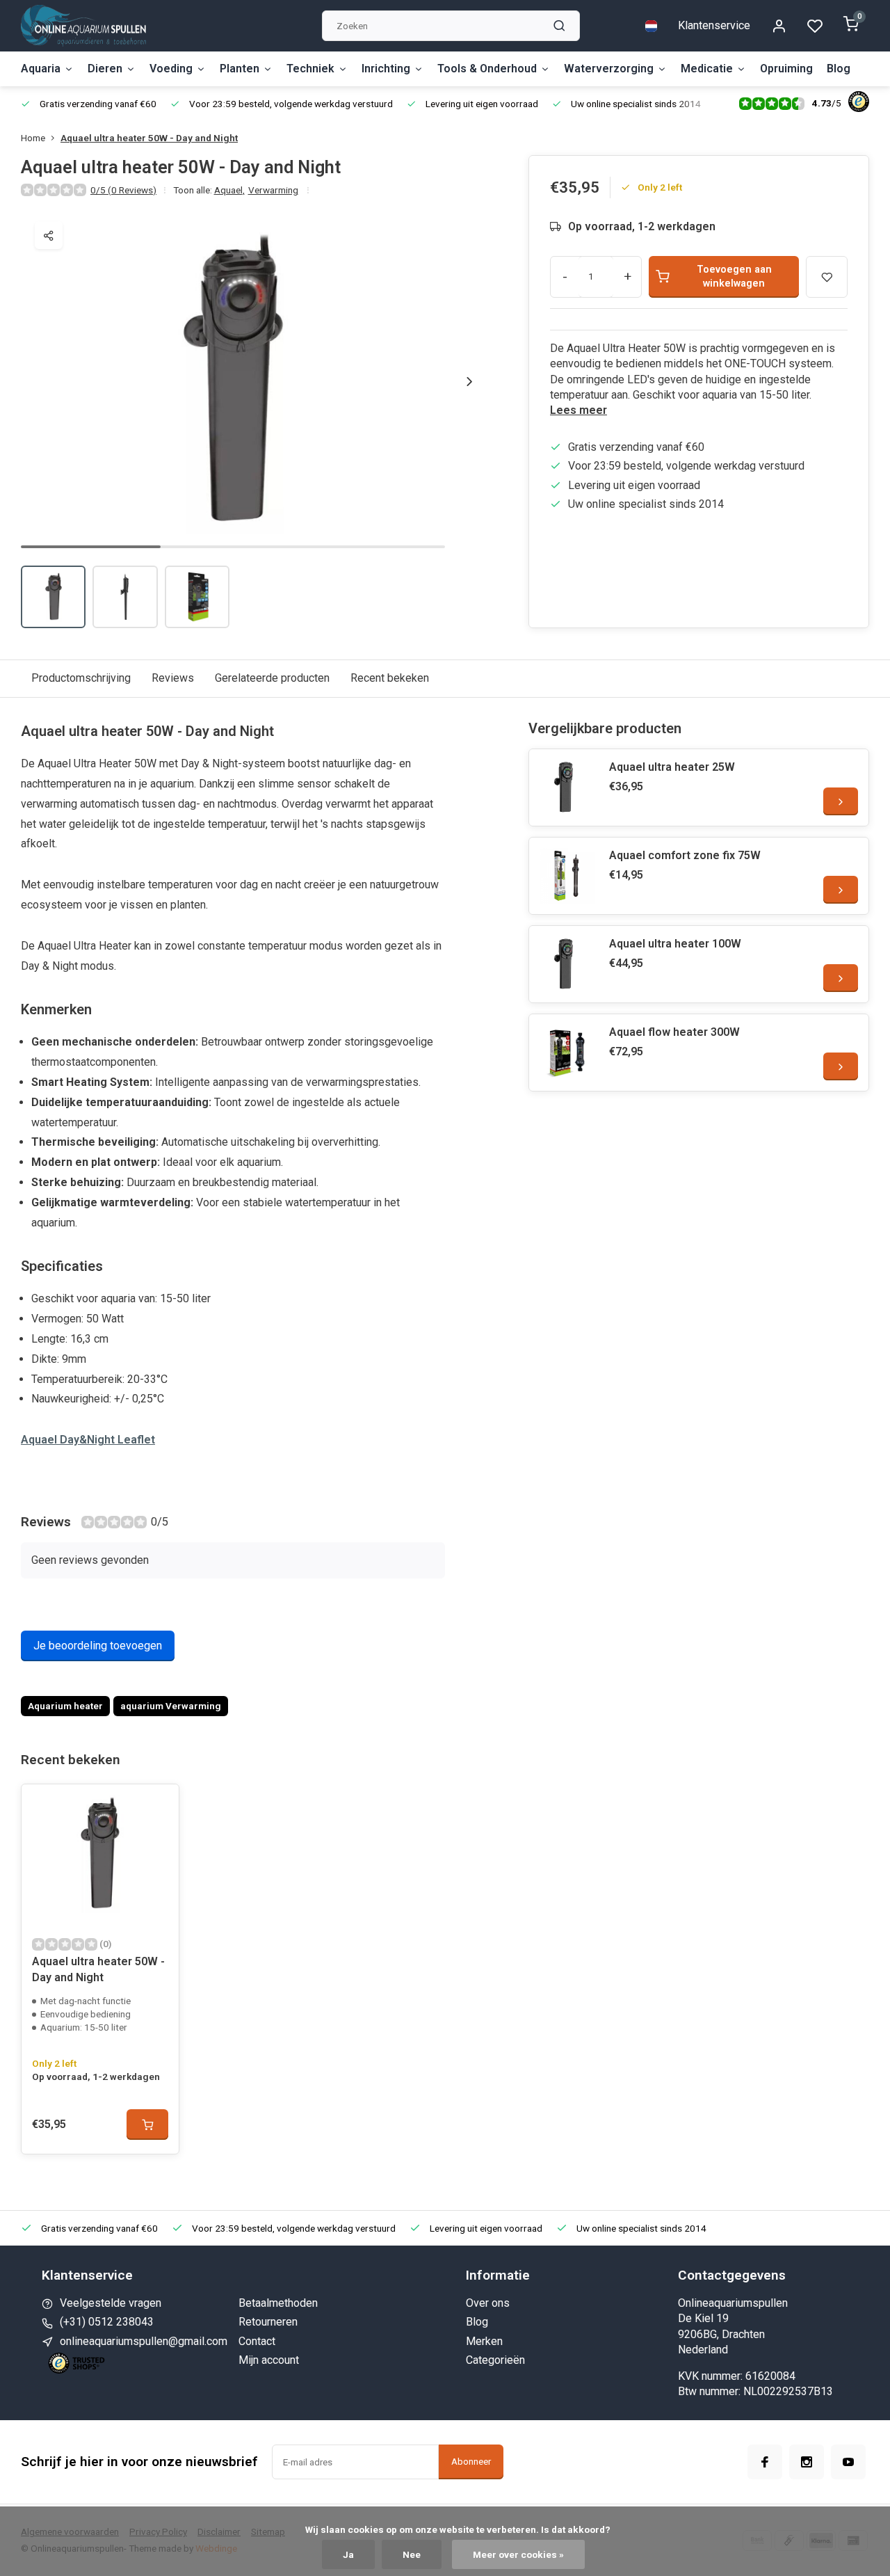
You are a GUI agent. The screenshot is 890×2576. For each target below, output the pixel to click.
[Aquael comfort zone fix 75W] (567, 876)
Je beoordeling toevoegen (98, 1646)
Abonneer (471, 2462)
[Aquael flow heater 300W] (567, 1053)
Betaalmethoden (278, 2303)
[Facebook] (765, 2462)
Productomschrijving (81, 678)
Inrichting (386, 69)
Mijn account (269, 2360)
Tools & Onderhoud (487, 69)
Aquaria (41, 69)
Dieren (105, 69)
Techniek (310, 69)
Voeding (171, 69)
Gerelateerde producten (272, 678)
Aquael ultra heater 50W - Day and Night (149, 138)
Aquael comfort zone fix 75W (685, 855)
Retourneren (268, 2322)
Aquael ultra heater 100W (675, 944)
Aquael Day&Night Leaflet (88, 1440)
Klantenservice (714, 25)
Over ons (488, 2303)
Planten (240, 69)
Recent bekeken (390, 678)
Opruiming (786, 69)
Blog (839, 69)
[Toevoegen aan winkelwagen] (147, 2125)
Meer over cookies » (518, 2554)
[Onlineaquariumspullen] (83, 26)
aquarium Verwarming (171, 1706)
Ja (348, 2554)
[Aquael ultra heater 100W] (567, 964)
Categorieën (495, 2360)
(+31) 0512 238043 (107, 2322)
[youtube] (848, 2462)
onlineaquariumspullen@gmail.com (144, 2341)
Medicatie (707, 69)
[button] (469, 381)
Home (33, 138)
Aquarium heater (65, 1706)
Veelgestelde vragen (111, 2303)
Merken (484, 2341)
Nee (412, 2554)
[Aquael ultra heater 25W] (567, 787)
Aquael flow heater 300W (674, 1032)
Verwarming (273, 190)
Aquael (229, 190)
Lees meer (578, 410)
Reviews (173, 678)
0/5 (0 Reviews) (123, 190)
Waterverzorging (609, 69)
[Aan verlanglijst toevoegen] (158, 1805)
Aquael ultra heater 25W (672, 767)
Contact (257, 2341)
